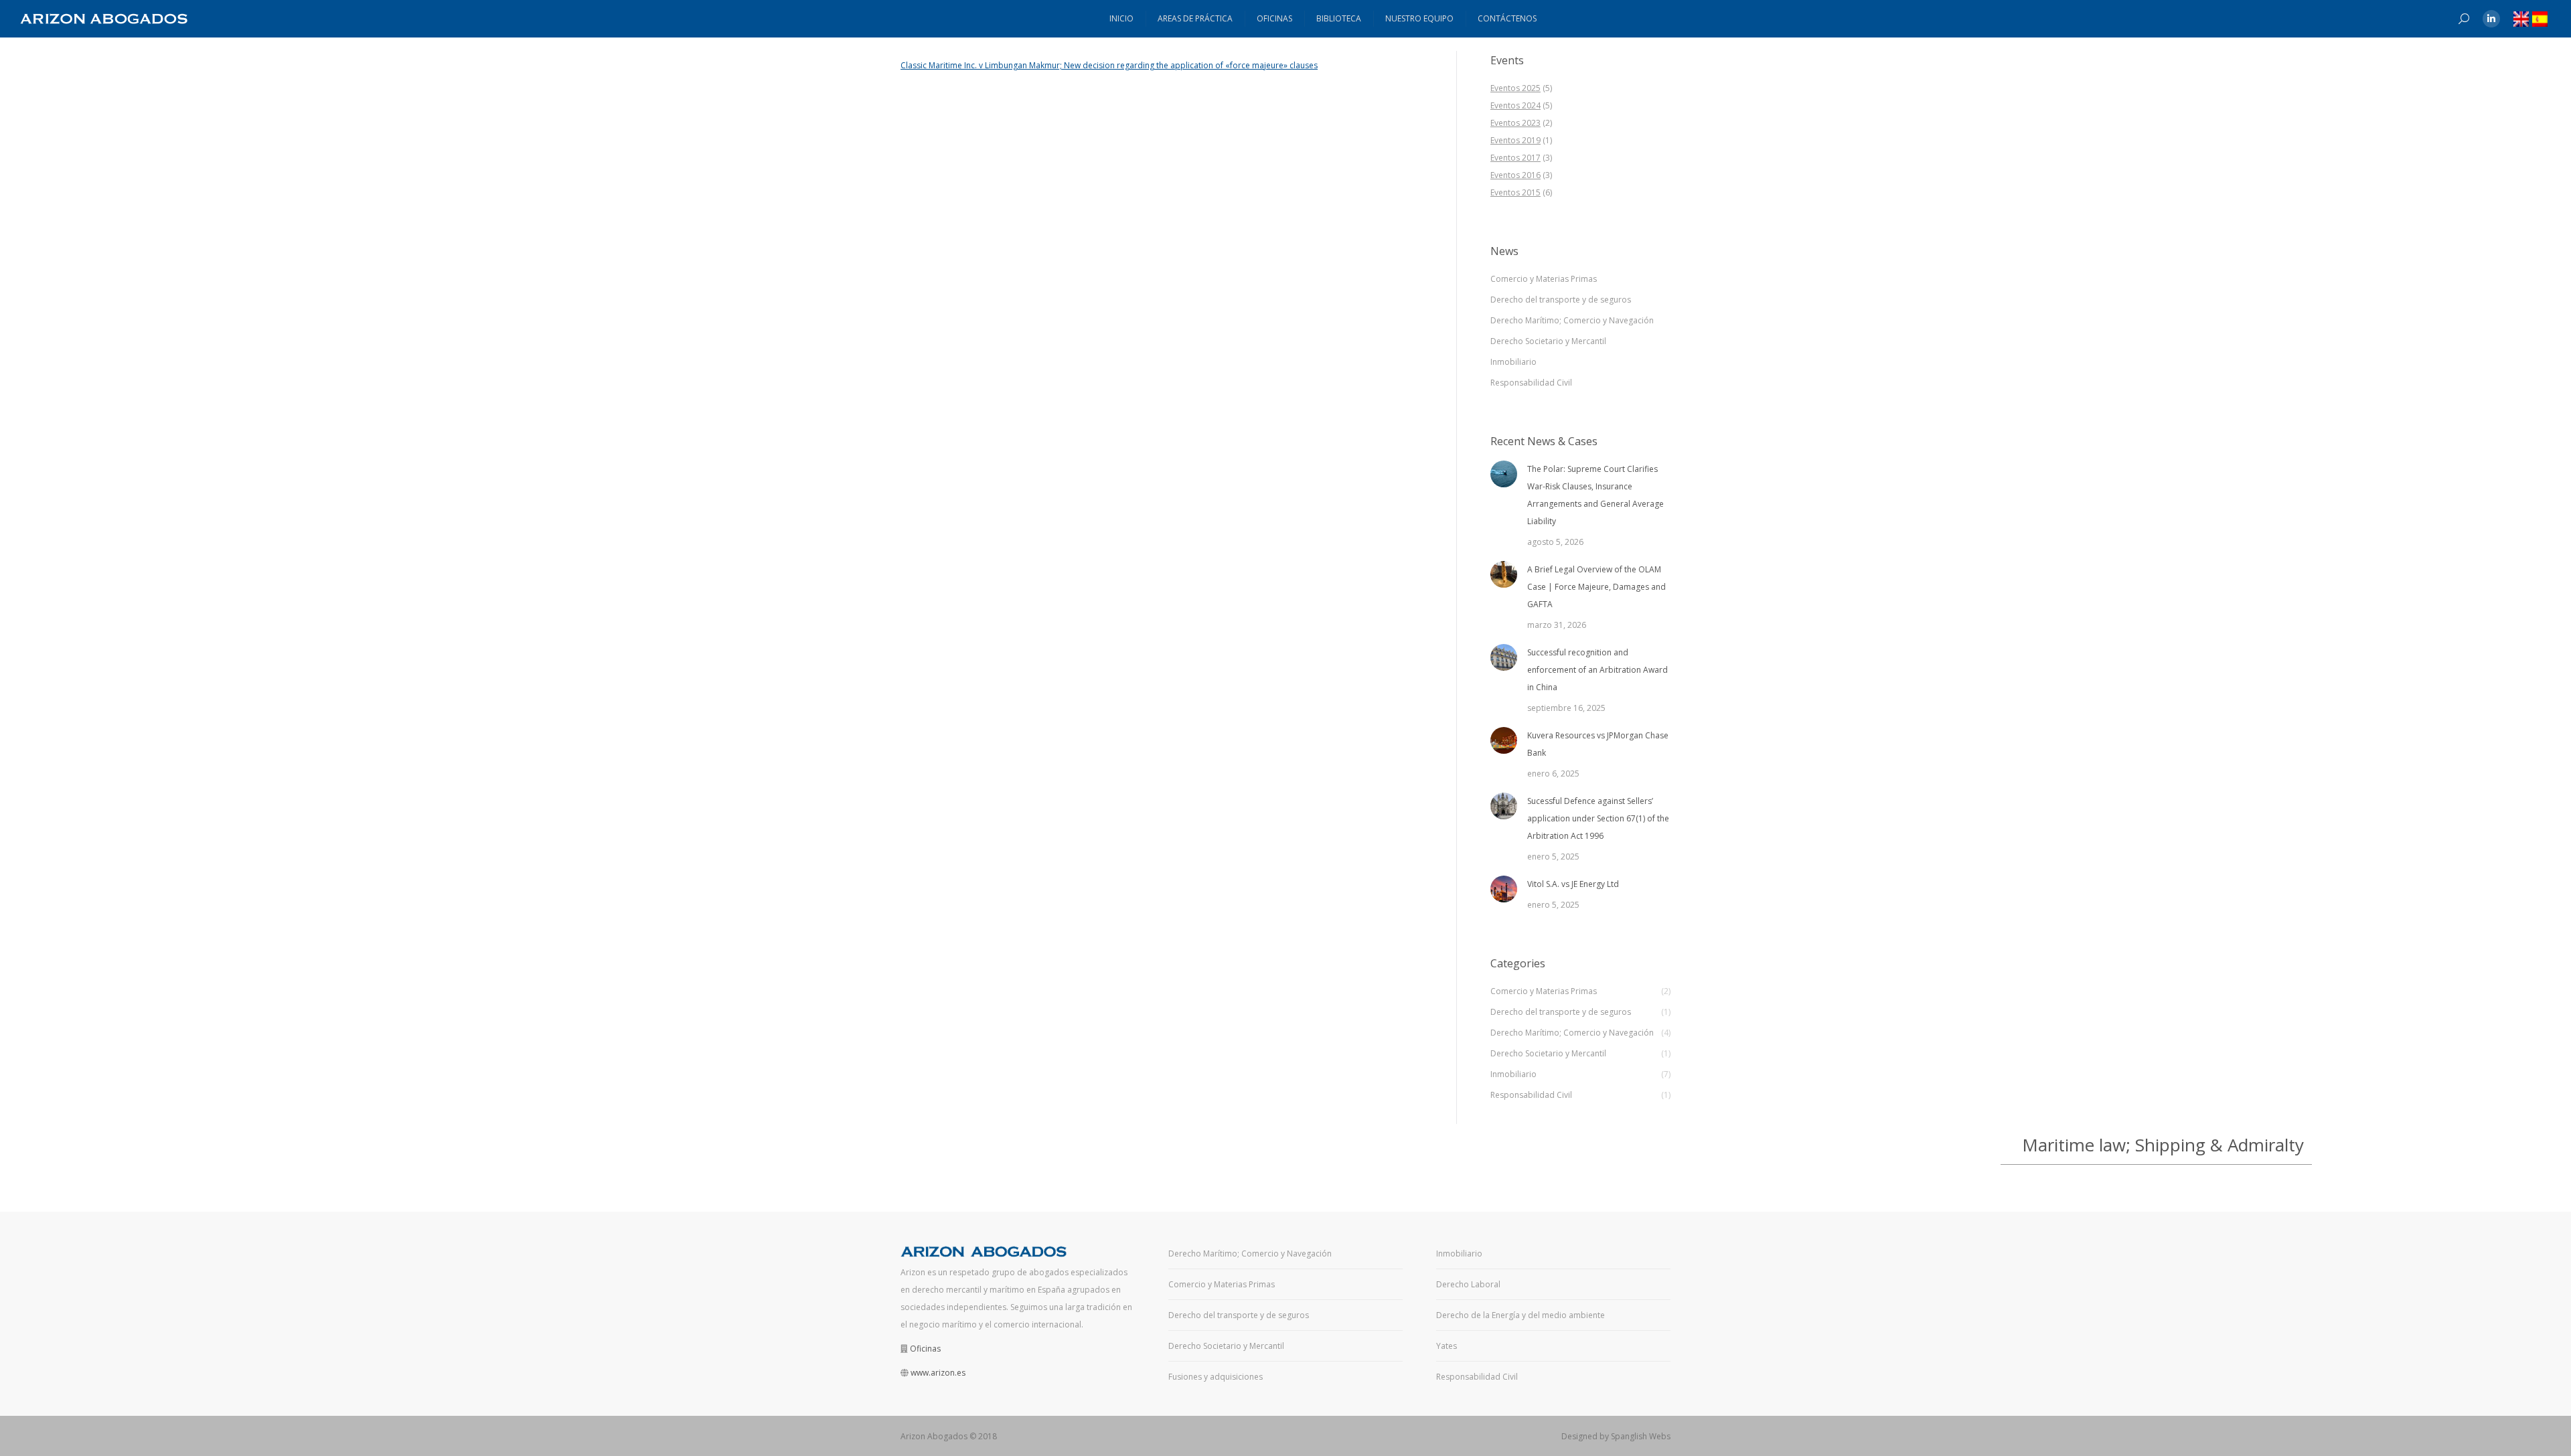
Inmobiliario (1513, 362)
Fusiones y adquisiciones (1216, 1377)
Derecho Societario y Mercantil (1548, 341)
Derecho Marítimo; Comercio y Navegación (1572, 320)
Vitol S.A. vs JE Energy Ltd (1573, 884)
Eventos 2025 (1515, 88)
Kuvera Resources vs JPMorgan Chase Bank (1598, 744)
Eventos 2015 (1515, 192)
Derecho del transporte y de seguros (1561, 300)
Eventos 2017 (1515, 158)
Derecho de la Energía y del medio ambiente (1521, 1315)
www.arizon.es (938, 1373)
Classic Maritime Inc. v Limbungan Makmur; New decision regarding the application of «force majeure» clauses (1109, 65)
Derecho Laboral (1468, 1284)
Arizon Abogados (934, 1436)
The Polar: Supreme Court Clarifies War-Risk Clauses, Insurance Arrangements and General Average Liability (1595, 495)
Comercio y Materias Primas (1544, 279)
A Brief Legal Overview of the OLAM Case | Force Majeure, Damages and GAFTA (1596, 587)
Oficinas (925, 1349)
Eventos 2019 (1515, 140)
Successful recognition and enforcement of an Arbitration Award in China (1598, 670)
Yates (1447, 1346)
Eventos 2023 (1515, 123)
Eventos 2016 (1515, 175)
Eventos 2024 (1515, 105)
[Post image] (1504, 474)
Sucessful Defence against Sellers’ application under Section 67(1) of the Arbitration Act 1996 (1598, 818)
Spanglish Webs (1641, 1436)
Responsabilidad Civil (1531, 383)
